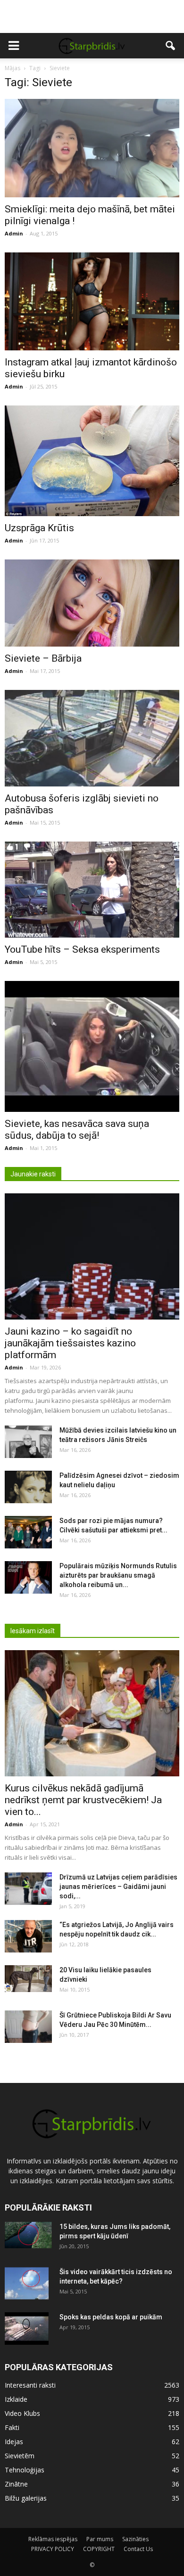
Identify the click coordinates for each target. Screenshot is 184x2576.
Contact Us (138, 2549)
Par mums (100, 2539)
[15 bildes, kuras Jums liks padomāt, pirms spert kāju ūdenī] (28, 2235)
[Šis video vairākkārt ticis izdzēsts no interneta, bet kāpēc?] (27, 2284)
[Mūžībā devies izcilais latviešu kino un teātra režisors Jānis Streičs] (28, 1442)
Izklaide (16, 2399)
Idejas (14, 2442)
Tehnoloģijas (25, 2470)
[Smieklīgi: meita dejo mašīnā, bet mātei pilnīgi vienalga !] (92, 148)
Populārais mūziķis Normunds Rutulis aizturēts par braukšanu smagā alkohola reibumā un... (118, 1575)
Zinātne (16, 2484)
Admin (14, 233)
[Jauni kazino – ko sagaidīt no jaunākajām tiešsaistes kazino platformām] (92, 1256)
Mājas (13, 68)
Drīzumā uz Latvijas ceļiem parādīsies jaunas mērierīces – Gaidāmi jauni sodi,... (118, 1887)
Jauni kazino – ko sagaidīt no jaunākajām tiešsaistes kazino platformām (70, 1343)
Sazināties (135, 2539)
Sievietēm (20, 2456)
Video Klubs (22, 2413)
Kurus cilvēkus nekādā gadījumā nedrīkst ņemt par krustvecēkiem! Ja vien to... (83, 1800)
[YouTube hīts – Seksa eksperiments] (92, 890)
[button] (171, 46)
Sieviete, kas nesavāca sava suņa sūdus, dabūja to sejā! (77, 1130)
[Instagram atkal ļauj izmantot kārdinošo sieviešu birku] (92, 301)
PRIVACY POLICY (53, 2549)
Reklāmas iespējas (53, 2539)
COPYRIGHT (99, 2549)
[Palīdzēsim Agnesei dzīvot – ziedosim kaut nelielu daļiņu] (28, 1487)
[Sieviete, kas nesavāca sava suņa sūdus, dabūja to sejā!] (92, 1046)
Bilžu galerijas (26, 2498)
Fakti (12, 2427)
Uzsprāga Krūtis (39, 528)
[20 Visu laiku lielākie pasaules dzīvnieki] (28, 1978)
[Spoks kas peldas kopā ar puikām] (27, 2329)
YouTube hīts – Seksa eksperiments (82, 949)
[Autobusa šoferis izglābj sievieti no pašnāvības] (92, 738)
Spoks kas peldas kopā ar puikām (111, 2317)
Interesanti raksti (30, 2385)
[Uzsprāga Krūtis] (92, 461)
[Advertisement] (92, 16)
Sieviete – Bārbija (43, 658)
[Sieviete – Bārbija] (92, 603)
